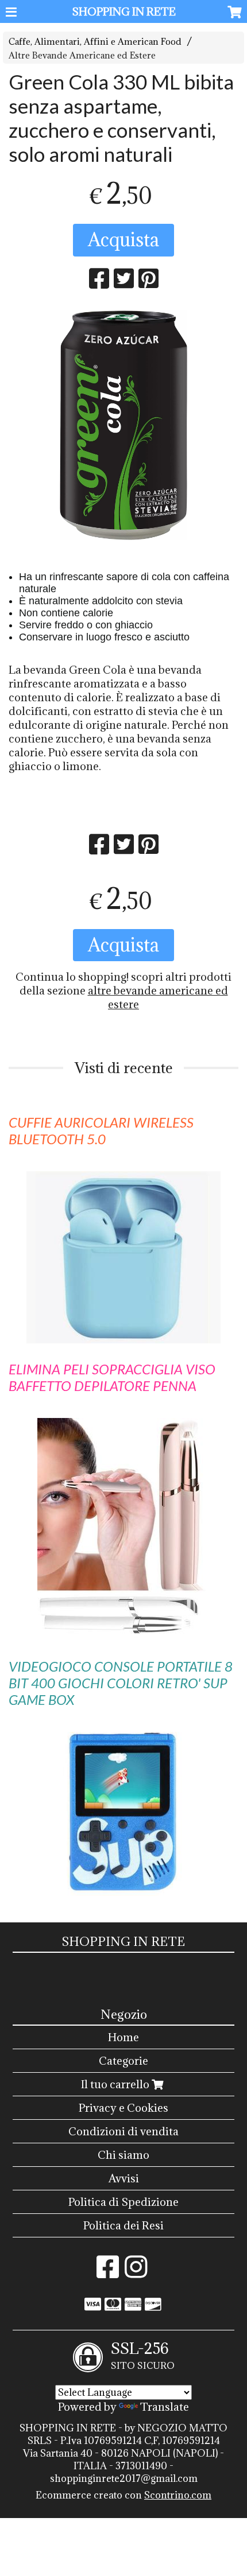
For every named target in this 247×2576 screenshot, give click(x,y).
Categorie (123, 2061)
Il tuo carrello (116, 2084)
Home (123, 2037)
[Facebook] (108, 2272)
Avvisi (124, 2178)
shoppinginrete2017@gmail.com (124, 2478)
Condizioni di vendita (123, 2131)
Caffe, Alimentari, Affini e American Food (95, 42)
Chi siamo (123, 2155)
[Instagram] (136, 2272)
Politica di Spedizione (123, 2202)
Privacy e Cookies (123, 2108)
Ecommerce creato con (123, 2495)
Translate (165, 2407)
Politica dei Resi (123, 2225)
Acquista (123, 240)
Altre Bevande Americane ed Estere (82, 55)
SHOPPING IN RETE (124, 11)
